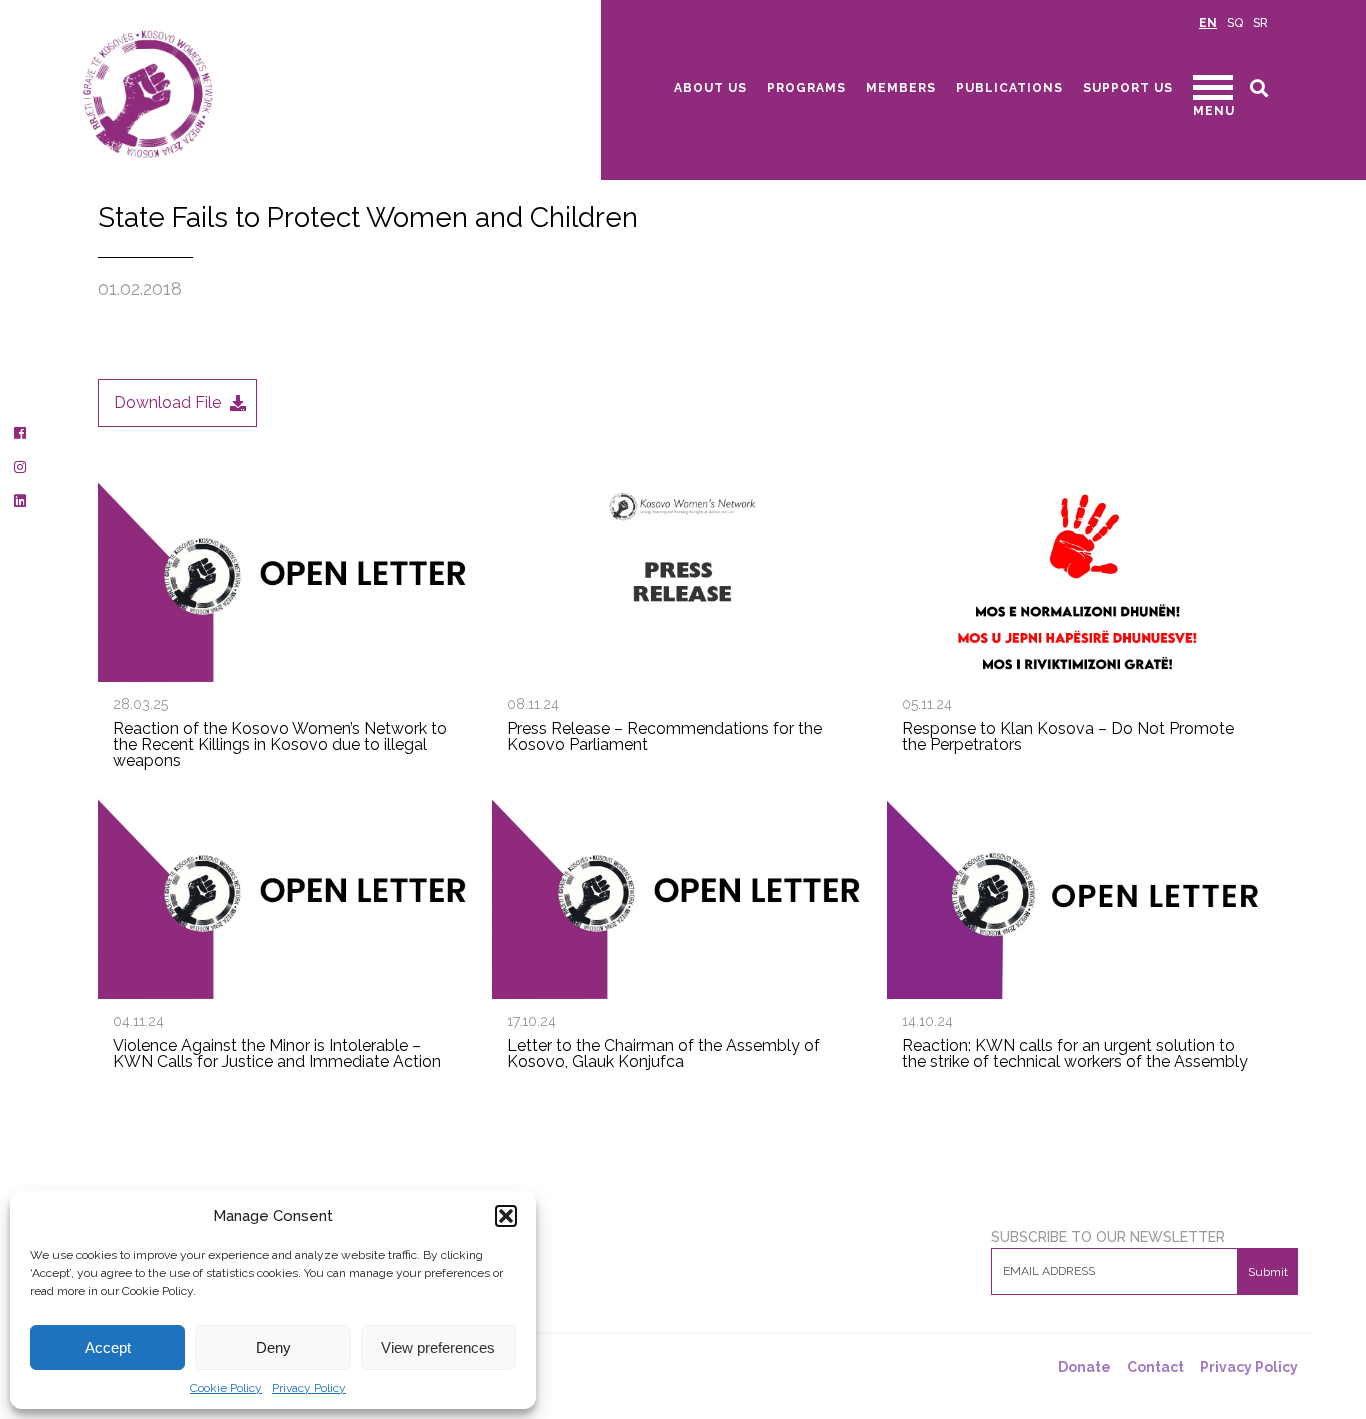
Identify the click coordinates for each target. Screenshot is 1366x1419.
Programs (806, 88)
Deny (273, 1347)
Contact (1155, 1367)
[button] (506, 1216)
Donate (1084, 1367)
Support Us (1128, 88)
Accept (108, 1347)
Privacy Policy (309, 1388)
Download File (167, 402)
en (1208, 23)
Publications (1009, 88)
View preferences (438, 1347)
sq (1235, 23)
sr (1260, 23)
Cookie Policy (226, 1388)
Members (901, 88)
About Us (710, 88)
